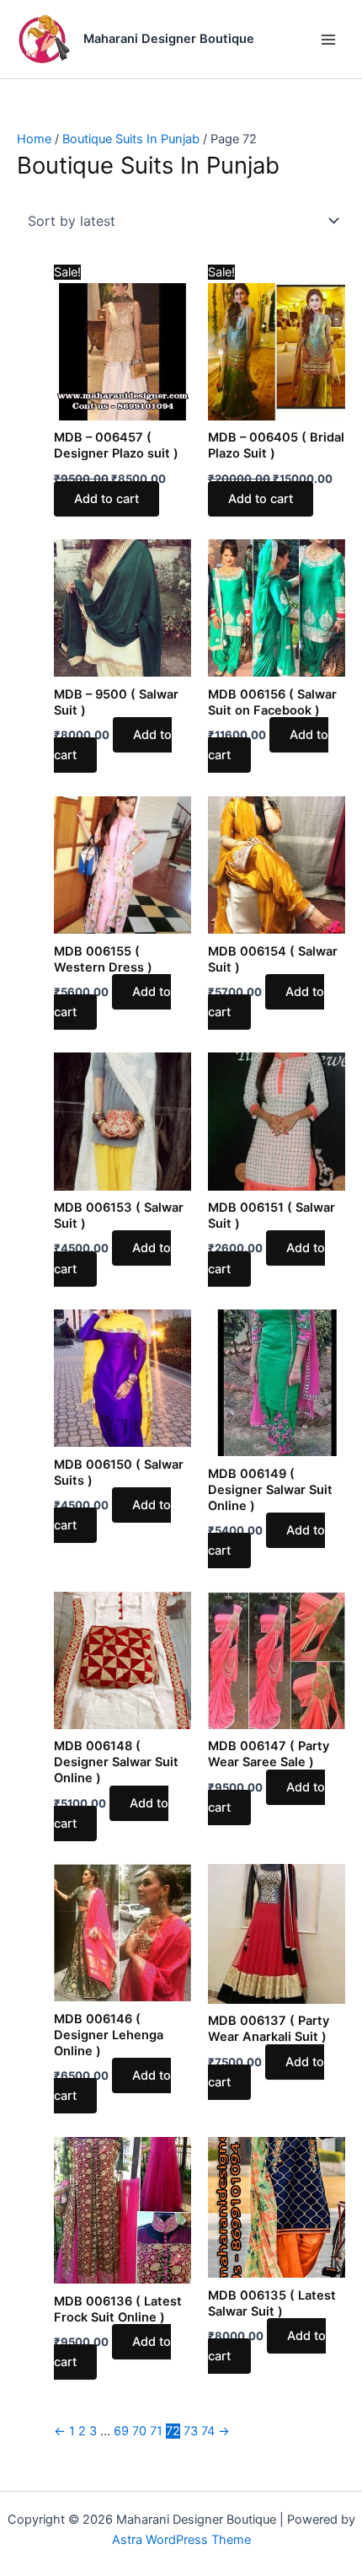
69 (121, 2431)
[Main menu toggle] (328, 39)
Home (34, 139)
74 (208, 2431)
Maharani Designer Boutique (169, 39)
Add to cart (106, 499)
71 (156, 2431)
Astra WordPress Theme (181, 2540)
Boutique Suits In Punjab (131, 139)
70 (139, 2431)
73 (191, 2431)
